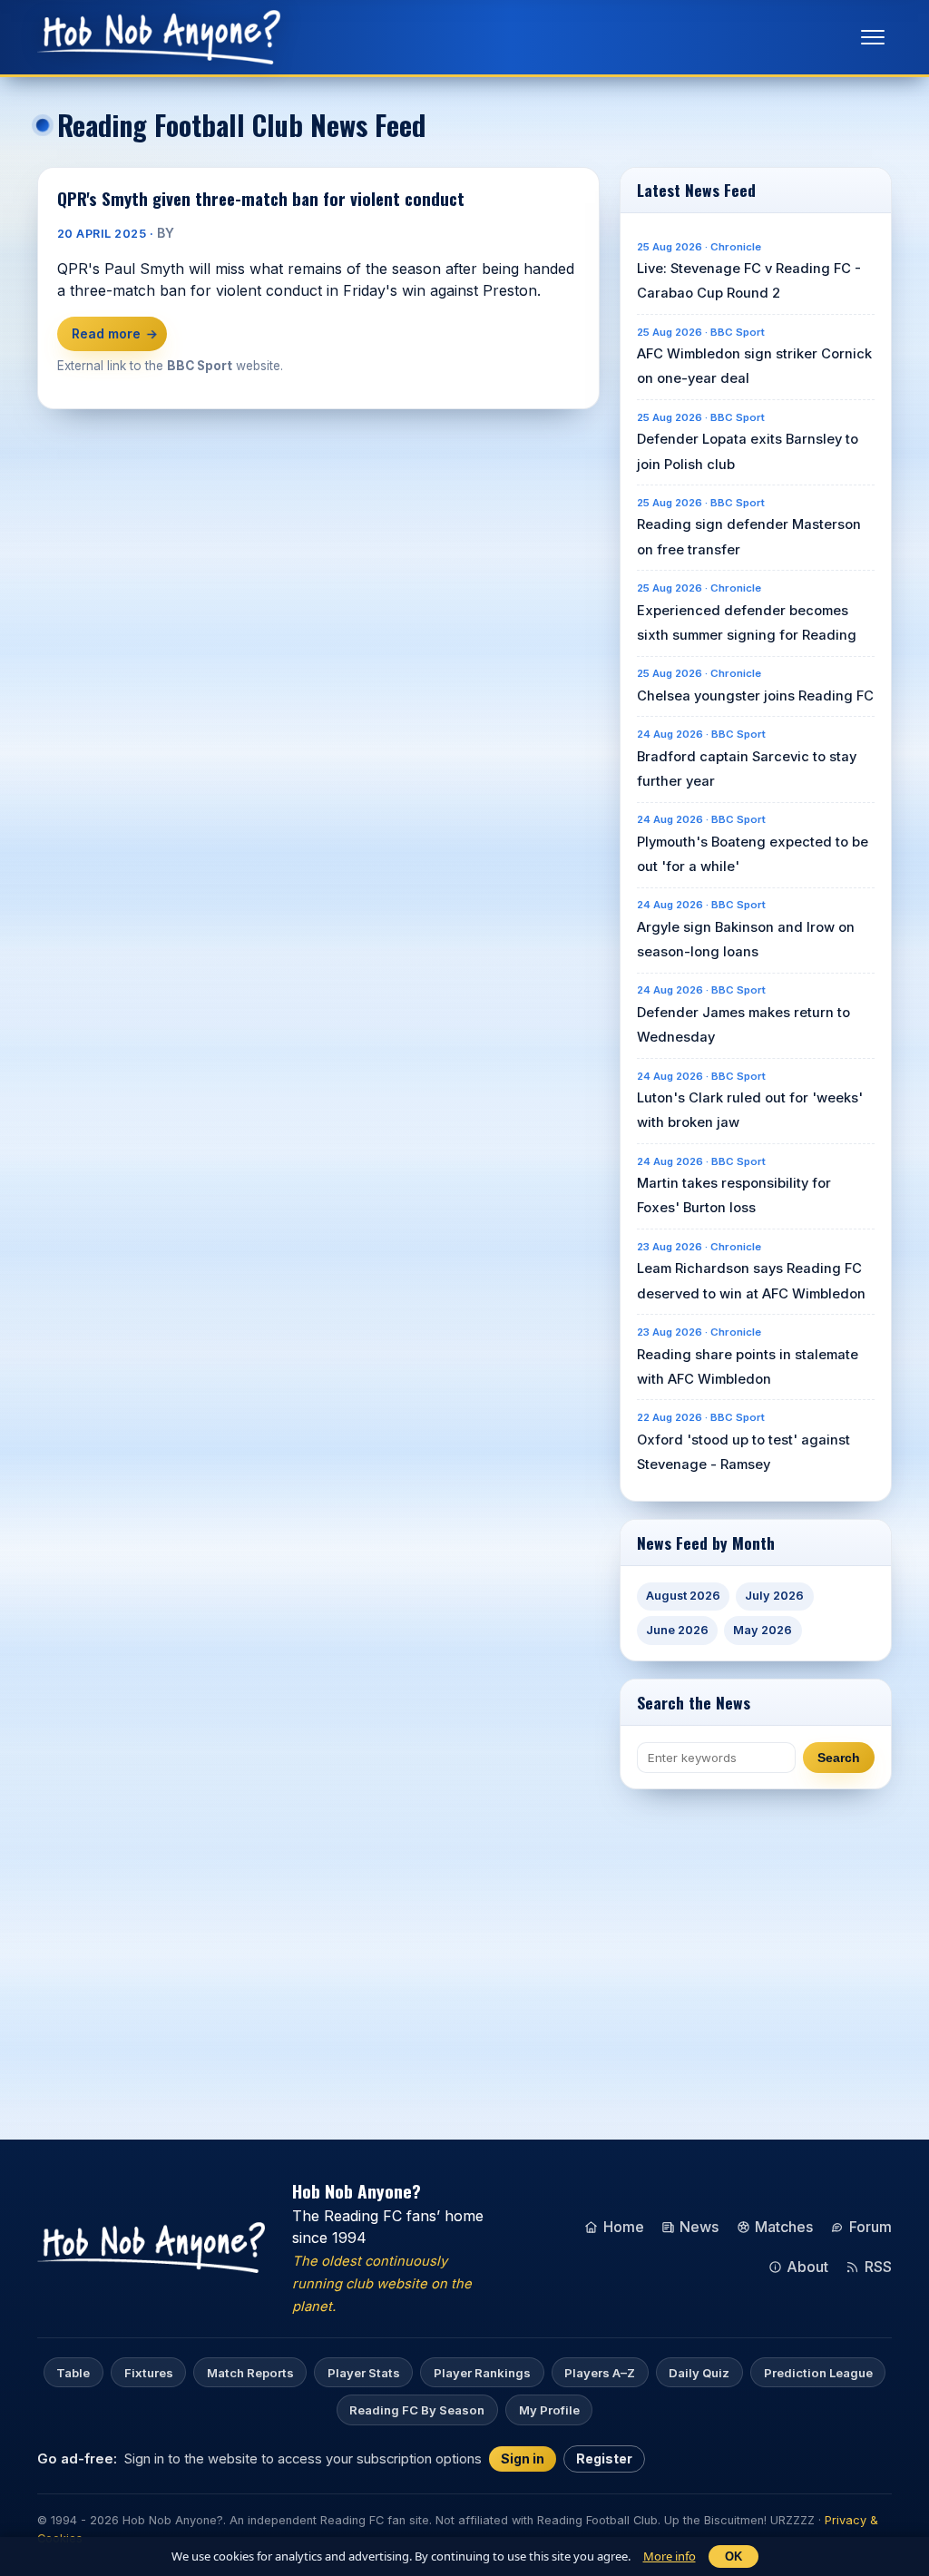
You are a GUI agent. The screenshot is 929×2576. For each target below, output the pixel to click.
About (807, 2267)
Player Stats (364, 2373)
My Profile (549, 2410)
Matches (784, 2227)
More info (670, 2556)
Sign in (523, 2458)
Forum (870, 2227)
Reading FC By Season (417, 2410)
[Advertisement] (774, 1934)
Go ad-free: (77, 2458)
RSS (878, 2267)
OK (733, 2556)
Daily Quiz (699, 2373)
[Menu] (873, 37)
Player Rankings (482, 2373)
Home (624, 2227)
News (699, 2227)
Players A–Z (600, 2373)
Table (73, 2373)
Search (839, 1758)
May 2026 (763, 1630)
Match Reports (250, 2373)
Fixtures (149, 2373)
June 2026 (677, 1630)
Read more (112, 333)
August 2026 (683, 1596)
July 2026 (774, 1596)
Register (604, 2458)
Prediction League (818, 2373)
